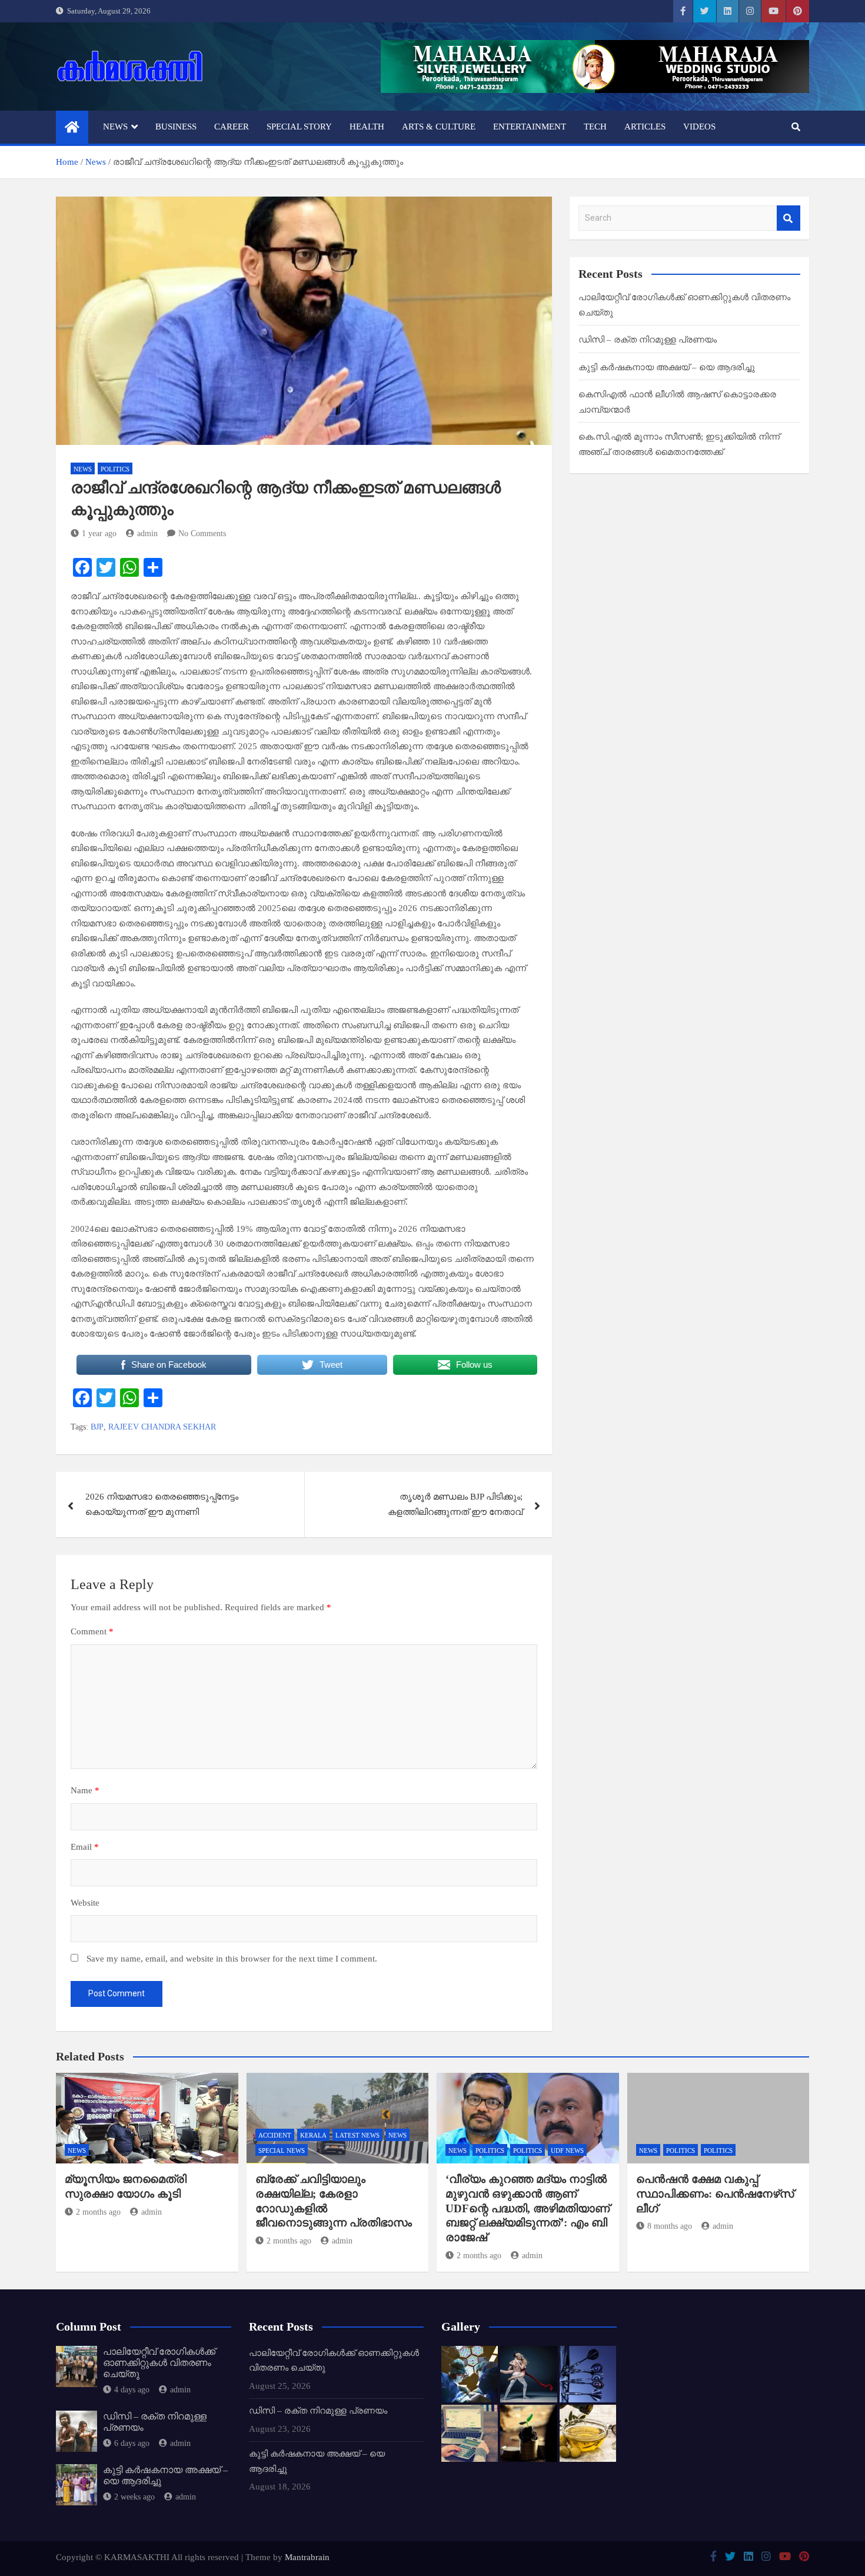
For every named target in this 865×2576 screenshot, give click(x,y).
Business (176, 127)
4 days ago (132, 2390)
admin (147, 534)
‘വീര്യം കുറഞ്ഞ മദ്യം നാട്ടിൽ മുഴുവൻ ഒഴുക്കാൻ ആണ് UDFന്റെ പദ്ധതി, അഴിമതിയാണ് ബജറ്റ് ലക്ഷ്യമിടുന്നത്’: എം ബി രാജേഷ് (528, 2208)
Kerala (313, 2135)
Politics (115, 469)
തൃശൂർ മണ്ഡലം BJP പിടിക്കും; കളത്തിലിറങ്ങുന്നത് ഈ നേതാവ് (455, 1504)
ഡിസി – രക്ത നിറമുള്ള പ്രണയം (648, 340)
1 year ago (99, 534)
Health (367, 127)
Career (232, 127)
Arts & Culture (439, 127)
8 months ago (670, 2226)
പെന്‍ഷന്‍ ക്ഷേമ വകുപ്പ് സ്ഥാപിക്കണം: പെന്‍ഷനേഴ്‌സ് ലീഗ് (715, 2193)
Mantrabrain (307, 2557)
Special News (282, 2150)
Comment (92, 1631)
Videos (699, 127)
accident (275, 2135)
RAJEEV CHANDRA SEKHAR (162, 1427)
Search (789, 218)
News (115, 127)
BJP (97, 1427)
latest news (357, 2135)
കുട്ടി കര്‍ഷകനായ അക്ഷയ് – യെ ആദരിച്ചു (667, 367)
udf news (567, 2150)
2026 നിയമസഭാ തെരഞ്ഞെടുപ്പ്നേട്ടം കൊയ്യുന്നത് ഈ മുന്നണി (162, 1504)
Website (85, 1903)
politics (490, 2150)
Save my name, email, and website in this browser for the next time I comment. (232, 1959)
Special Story (299, 127)
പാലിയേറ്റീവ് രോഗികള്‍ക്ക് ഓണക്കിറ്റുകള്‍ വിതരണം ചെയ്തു (159, 2363)
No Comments (202, 534)
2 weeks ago (134, 2497)
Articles (645, 127)
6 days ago (132, 2443)
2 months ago (98, 2212)
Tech (595, 127)
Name (85, 1790)
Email (85, 1847)
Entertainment (530, 127)
